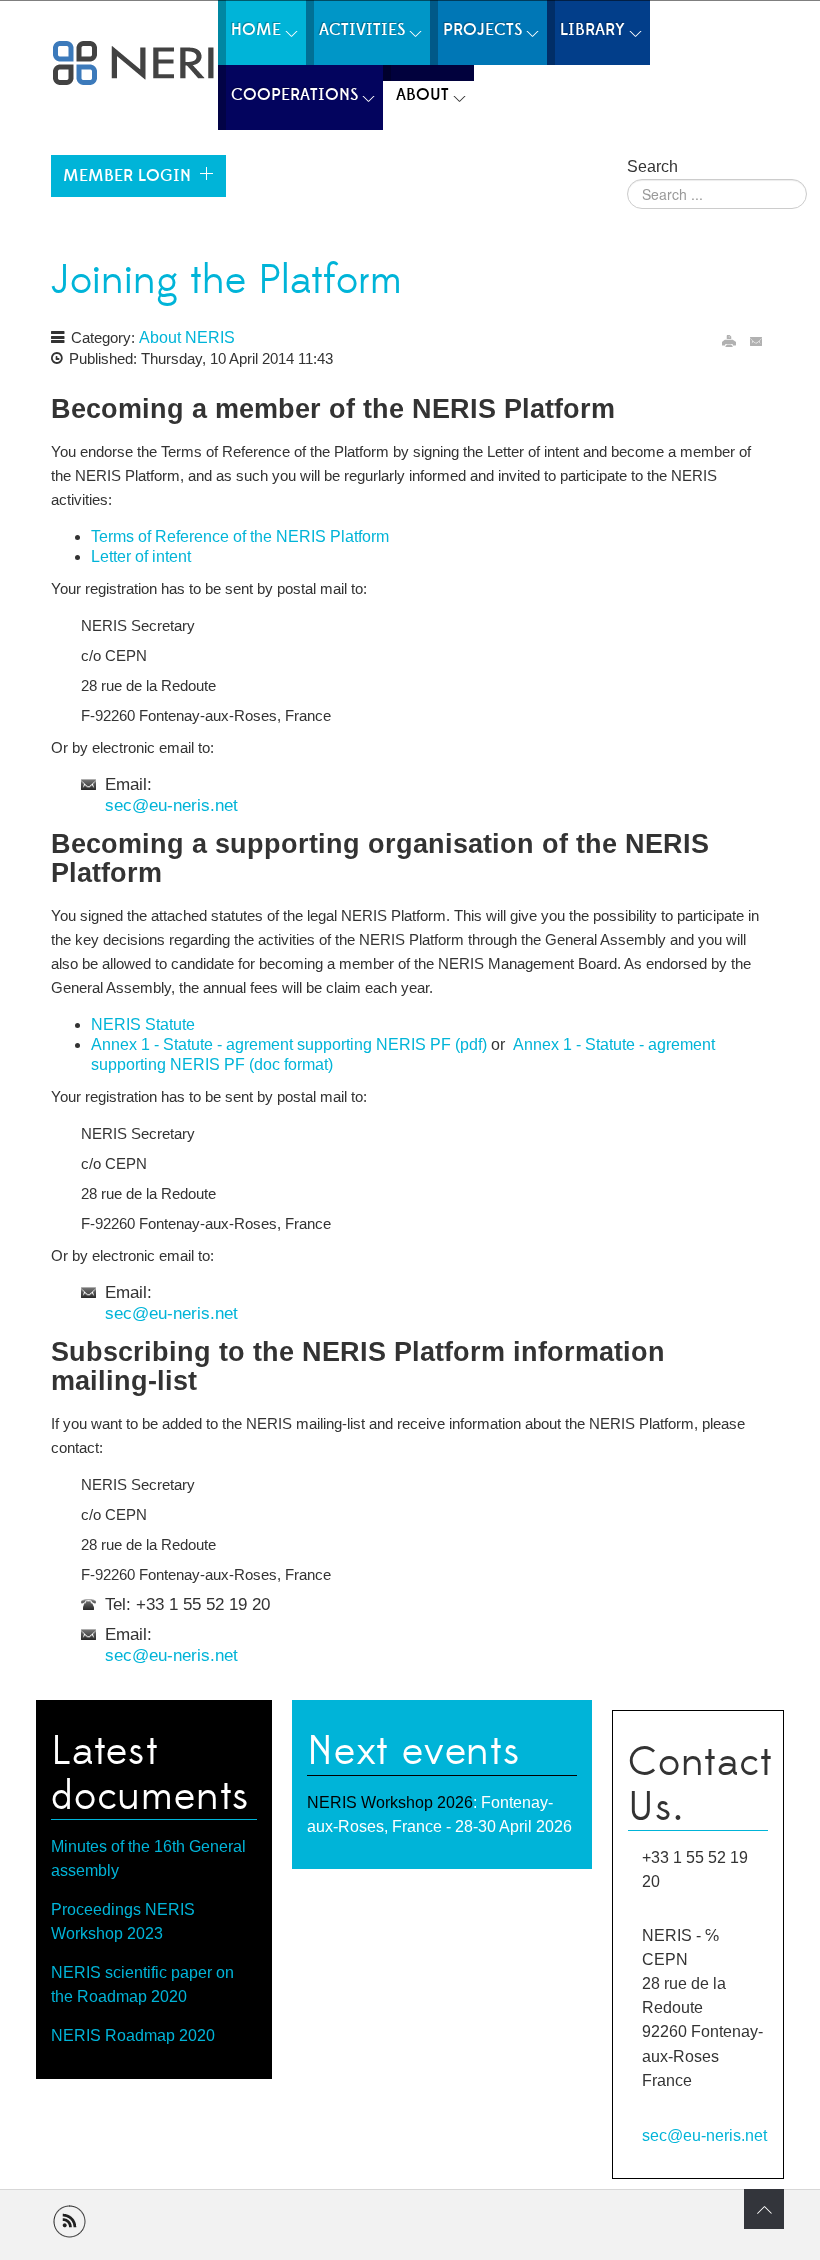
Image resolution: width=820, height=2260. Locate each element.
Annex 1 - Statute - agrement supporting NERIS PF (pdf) (289, 1044)
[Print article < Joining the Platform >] (729, 340)
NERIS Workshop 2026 (390, 1802)
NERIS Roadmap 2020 (133, 2035)
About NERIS (187, 337)
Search (652, 166)
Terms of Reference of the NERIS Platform (240, 536)
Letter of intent (141, 556)
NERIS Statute (143, 1024)
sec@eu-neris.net (171, 805)
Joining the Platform (226, 281)
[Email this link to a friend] (757, 340)
